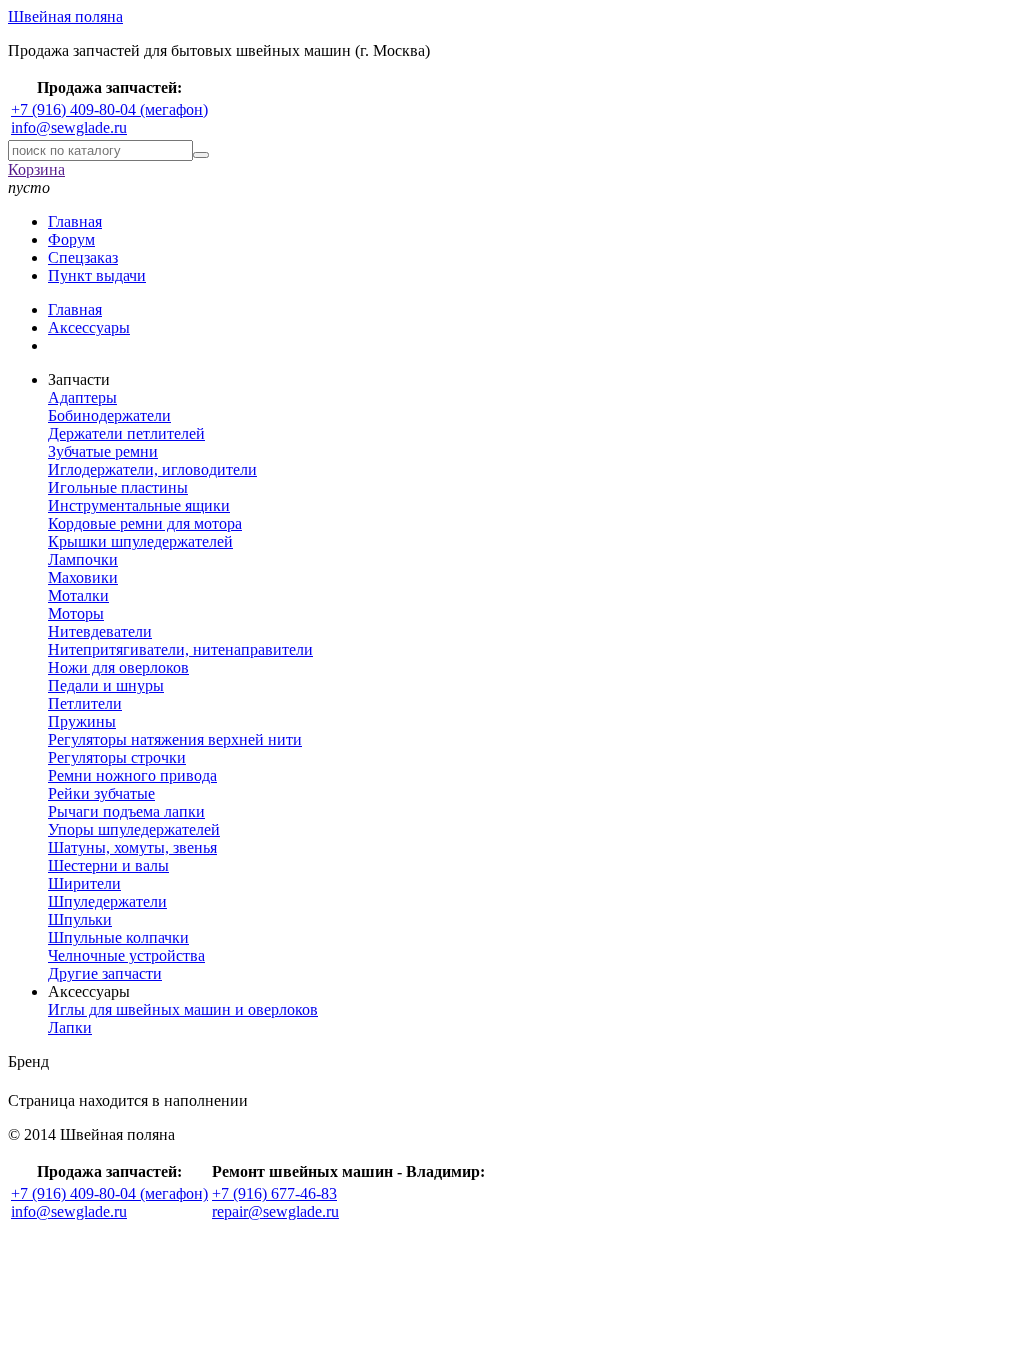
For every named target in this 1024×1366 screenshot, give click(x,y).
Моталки (78, 595)
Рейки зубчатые (101, 793)
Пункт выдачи (97, 275)
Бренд (28, 1061)
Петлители (85, 703)
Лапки (70, 1027)
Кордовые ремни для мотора (145, 523)
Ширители (84, 883)
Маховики (83, 577)
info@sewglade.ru (69, 127)
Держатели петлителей (126, 433)
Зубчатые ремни (103, 451)
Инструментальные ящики (139, 505)
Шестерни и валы (108, 865)
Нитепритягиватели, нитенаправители (180, 649)
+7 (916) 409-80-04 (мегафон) (109, 109)
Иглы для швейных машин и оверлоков (183, 1009)
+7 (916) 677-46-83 (274, 1193)
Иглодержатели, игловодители (152, 469)
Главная (75, 221)
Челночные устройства (126, 955)
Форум (71, 239)
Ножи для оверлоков (118, 667)
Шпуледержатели (107, 901)
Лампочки (83, 559)
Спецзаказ (83, 257)
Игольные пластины (118, 487)
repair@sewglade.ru (275, 1211)
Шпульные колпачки (118, 937)
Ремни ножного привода (132, 775)
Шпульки (80, 919)
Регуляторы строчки (117, 757)
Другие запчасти (105, 973)
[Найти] (201, 155)
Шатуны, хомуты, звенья (132, 847)
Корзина (36, 169)
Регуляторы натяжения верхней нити (175, 739)
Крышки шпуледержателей (140, 541)
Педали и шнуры (106, 685)
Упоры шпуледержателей (134, 829)
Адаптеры (82, 397)
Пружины (82, 721)
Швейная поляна (65, 16)
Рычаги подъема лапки (126, 811)
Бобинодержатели (109, 415)
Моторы (76, 613)
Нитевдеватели (100, 631)
